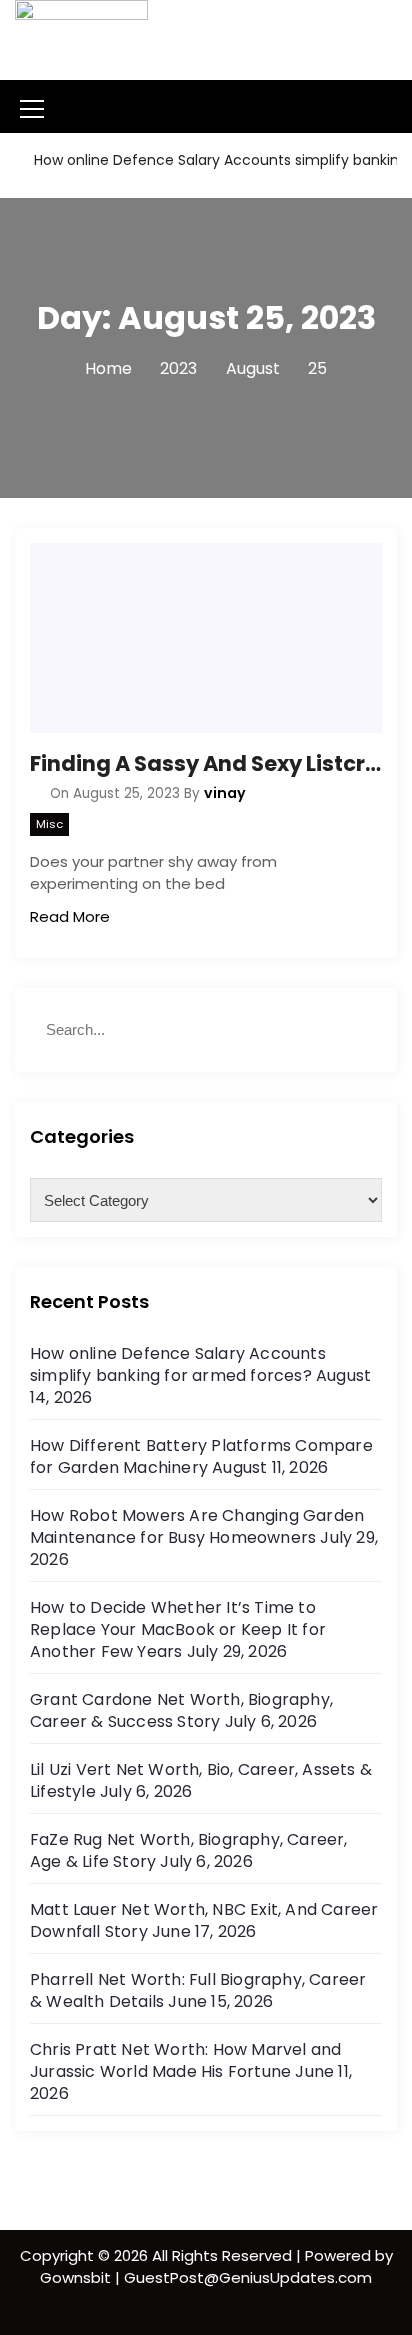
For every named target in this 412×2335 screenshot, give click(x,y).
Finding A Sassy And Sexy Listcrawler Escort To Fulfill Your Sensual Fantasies (206, 763)
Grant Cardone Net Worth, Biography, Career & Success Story (181, 1710)
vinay (225, 793)
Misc (49, 824)
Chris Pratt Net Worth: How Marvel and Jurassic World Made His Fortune (185, 2060)
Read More (70, 916)
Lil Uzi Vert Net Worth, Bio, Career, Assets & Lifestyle (201, 1780)
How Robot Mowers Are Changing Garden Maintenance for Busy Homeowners (197, 1526)
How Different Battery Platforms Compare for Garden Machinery (201, 1456)
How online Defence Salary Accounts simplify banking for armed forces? (178, 1364)
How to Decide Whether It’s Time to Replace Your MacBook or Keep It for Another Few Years (178, 1629)
